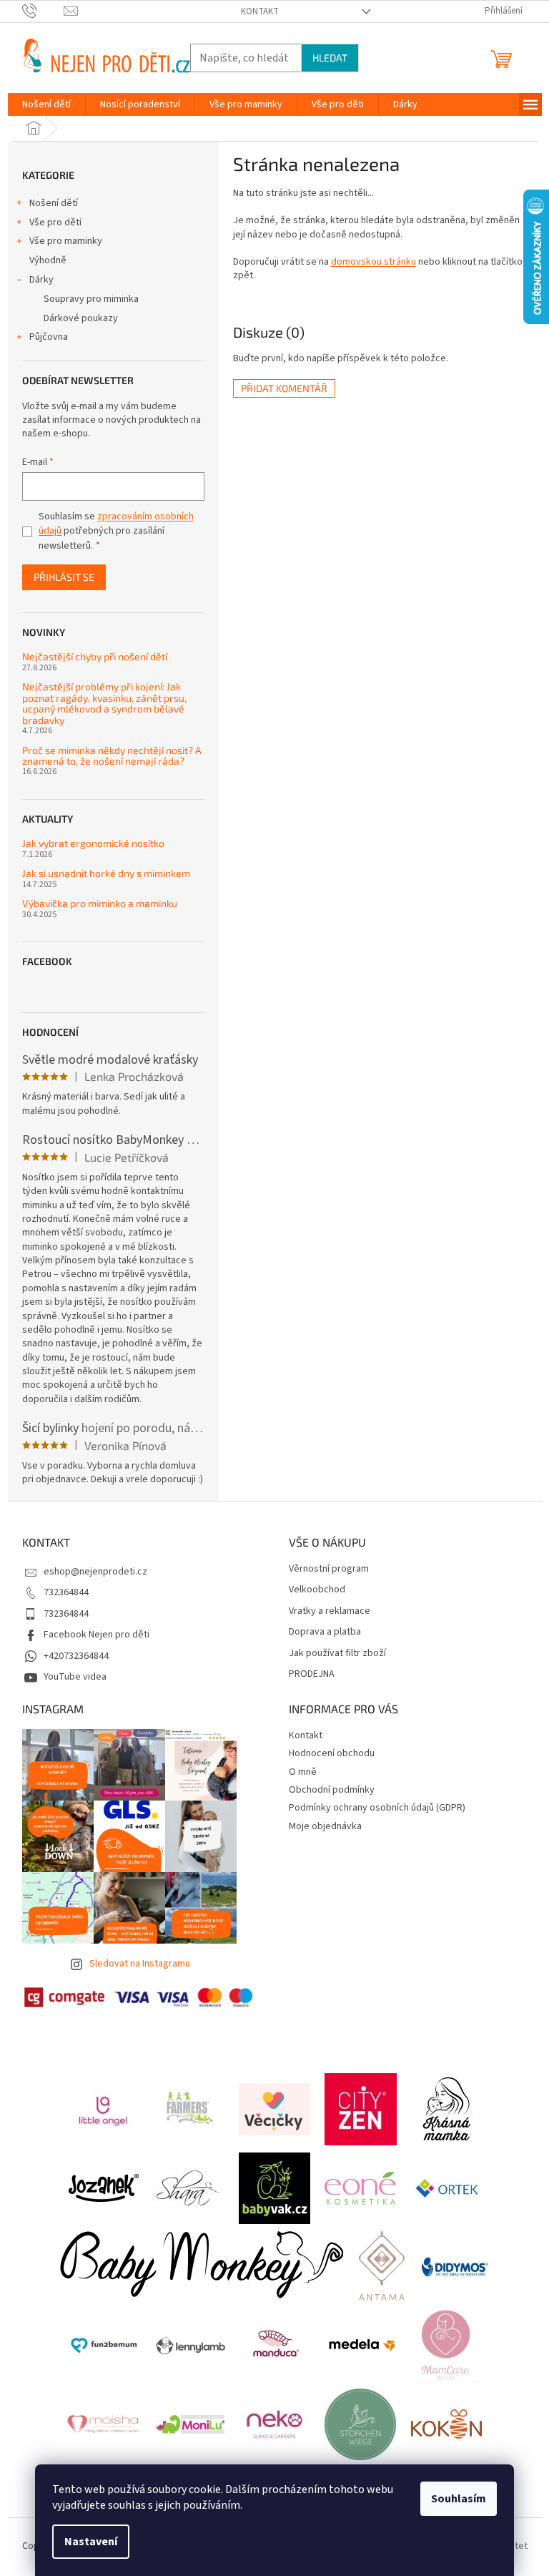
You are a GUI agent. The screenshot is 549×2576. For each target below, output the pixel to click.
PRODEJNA (312, 1674)
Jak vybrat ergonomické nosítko (93, 843)
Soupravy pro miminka (91, 299)
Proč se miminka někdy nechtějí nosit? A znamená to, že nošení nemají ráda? (112, 756)
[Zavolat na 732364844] (43, 11)
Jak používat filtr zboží (337, 1654)
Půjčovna (49, 337)
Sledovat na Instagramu (140, 1964)
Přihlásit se (64, 577)
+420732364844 (76, 1656)
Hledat (330, 58)
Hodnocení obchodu (332, 1753)
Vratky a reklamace (330, 1611)
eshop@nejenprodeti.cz (95, 1572)
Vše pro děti (55, 222)
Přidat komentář (284, 388)
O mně (303, 1772)
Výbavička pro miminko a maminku (100, 903)
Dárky (41, 280)
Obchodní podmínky (332, 1790)
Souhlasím (459, 2499)
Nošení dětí (54, 203)
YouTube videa (75, 1677)
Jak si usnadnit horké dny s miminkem (106, 873)
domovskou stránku (374, 262)
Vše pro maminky (66, 241)
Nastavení (91, 2542)
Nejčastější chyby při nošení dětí (95, 656)
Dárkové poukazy (81, 318)
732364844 (66, 1592)
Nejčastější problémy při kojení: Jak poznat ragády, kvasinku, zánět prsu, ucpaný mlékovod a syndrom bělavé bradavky (104, 703)
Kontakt (260, 11)
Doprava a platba (325, 1632)
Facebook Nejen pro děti (97, 1635)
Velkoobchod (317, 1590)
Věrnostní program (329, 1569)
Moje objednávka (325, 1826)
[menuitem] (46, 104)
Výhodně (48, 260)
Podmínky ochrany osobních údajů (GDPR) (377, 1808)
